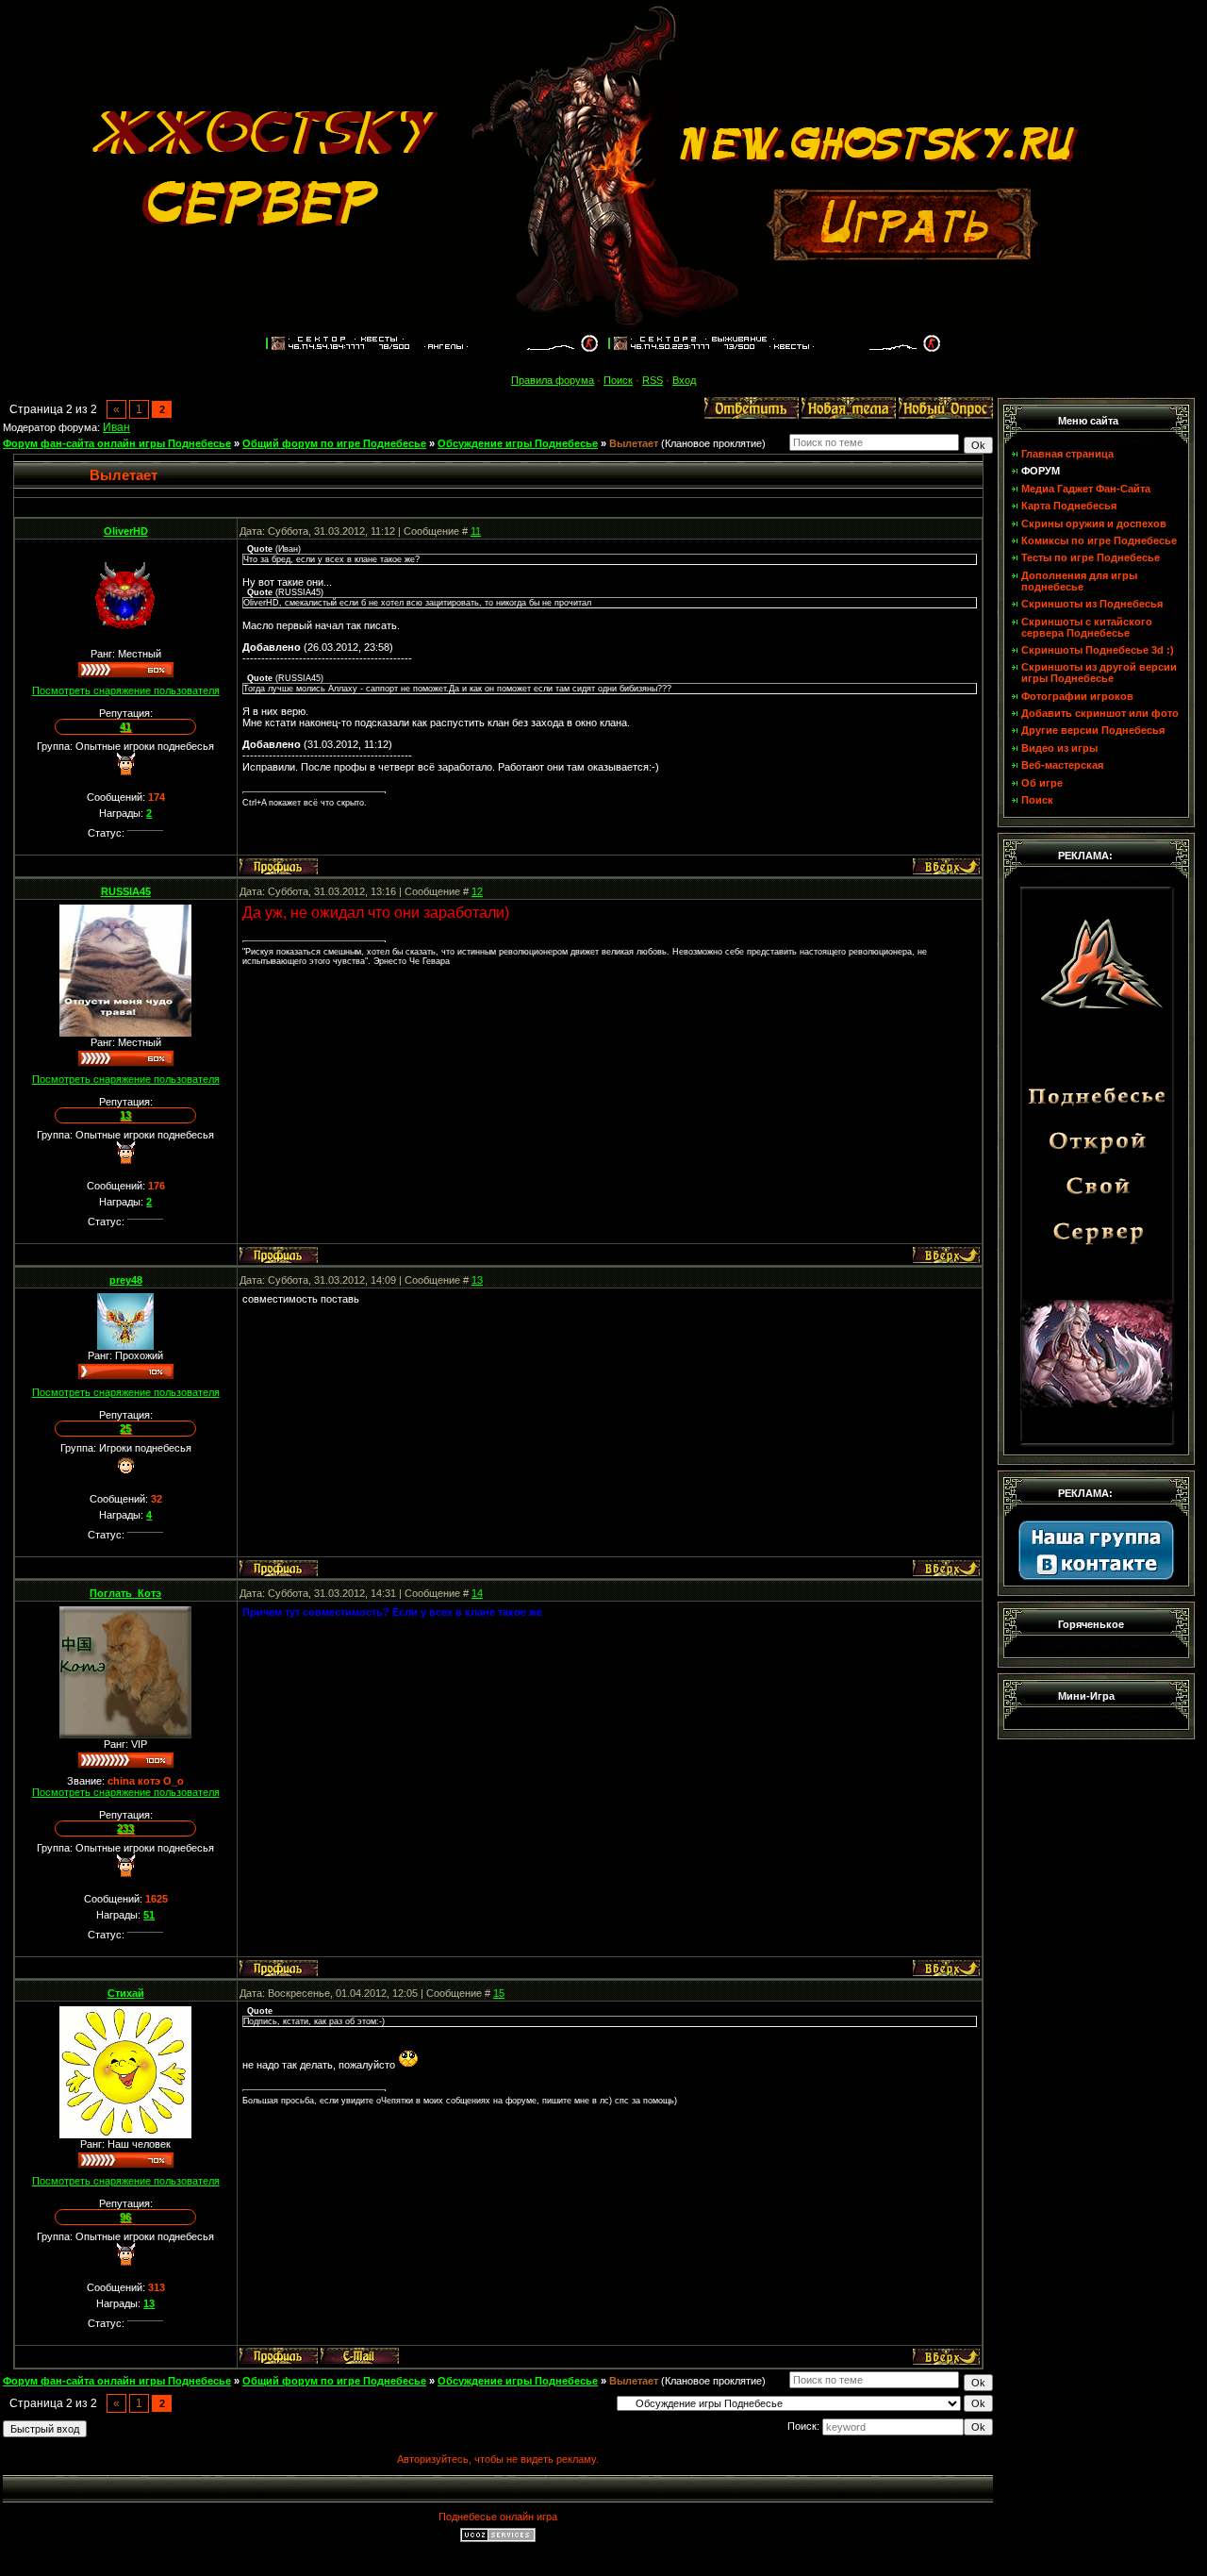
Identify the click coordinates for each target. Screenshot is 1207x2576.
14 (477, 1593)
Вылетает (634, 443)
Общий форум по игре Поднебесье (334, 443)
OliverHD (126, 531)
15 (499, 1993)
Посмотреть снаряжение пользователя (126, 690)
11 (476, 531)
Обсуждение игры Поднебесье (518, 443)
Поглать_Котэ (125, 1593)
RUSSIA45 (126, 891)
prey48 (126, 1280)
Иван (116, 427)
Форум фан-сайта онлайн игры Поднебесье (117, 443)
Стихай (126, 1993)
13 (477, 1280)
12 (477, 891)
